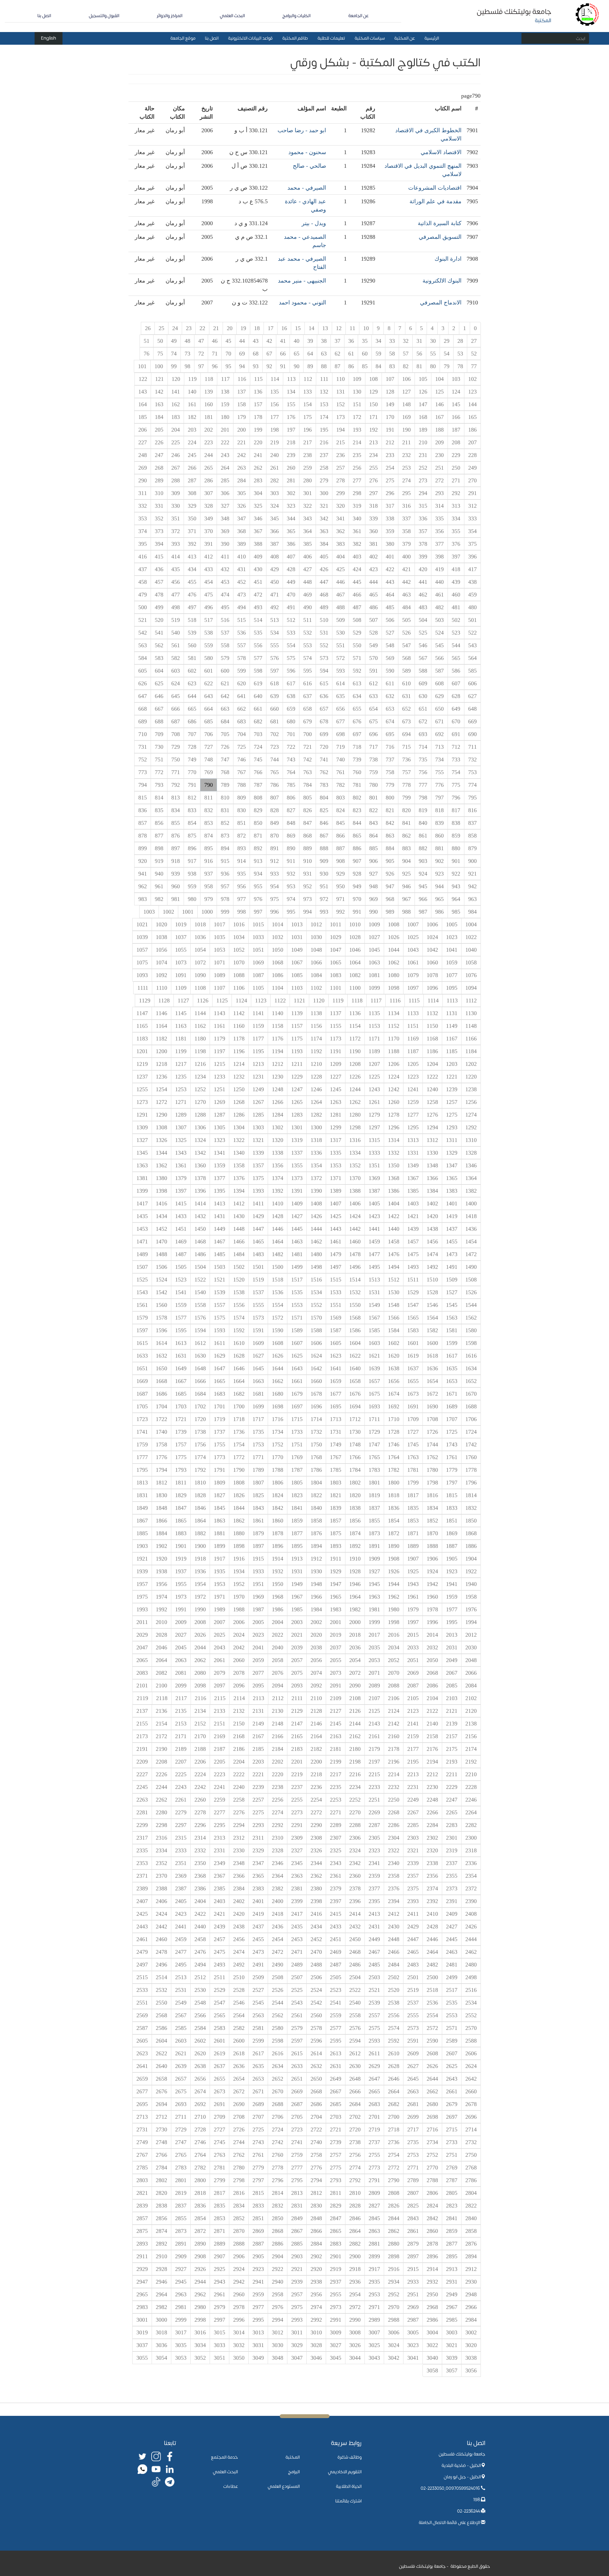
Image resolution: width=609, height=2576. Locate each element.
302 (291, 493)
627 (472, 696)
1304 (239, 1127)
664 (209, 709)
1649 (181, 1368)
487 (357, 607)
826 (308, 810)
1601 (413, 1343)
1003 (149, 912)
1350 (394, 1165)
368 (242, 531)
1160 (239, 1026)
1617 (452, 1356)
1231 (258, 1077)
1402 (432, 1203)
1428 (278, 1216)
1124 (241, 1001)
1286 (239, 1115)
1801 (374, 1483)
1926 (394, 1571)
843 (373, 823)
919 (159, 861)
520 (159, 620)
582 (176, 658)
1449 (219, 1229)
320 (341, 506)
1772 (239, 1457)
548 (390, 645)
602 (192, 671)
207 (472, 442)
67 (269, 354)
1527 (452, 1292)
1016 (239, 924)
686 (192, 721)
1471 (142, 1242)
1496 (355, 1267)
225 (176, 442)
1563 (452, 1318)
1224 (394, 1077)
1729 (374, 1432)
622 (209, 683)
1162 (200, 1026)
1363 (142, 1165)
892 (258, 848)
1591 (258, 1330)
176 (291, 417)
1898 (239, 1546)
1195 (258, 1051)
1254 (161, 1089)
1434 (161, 1216)
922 (456, 874)
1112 (471, 1001)
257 (341, 468)
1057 (142, 950)
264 (225, 468)
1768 (316, 1457)
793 (159, 785)
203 (192, 430)
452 (242, 582)
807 (275, 798)
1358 (239, 1165)
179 (242, 417)
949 (357, 886)
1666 (200, 1381)
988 (406, 912)
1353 (336, 1165)
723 (275, 747)
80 (433, 366)
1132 (432, 1013)
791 (192, 785)
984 (472, 912)
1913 (297, 1559)
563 (143, 645)
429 (275, 569)
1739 (181, 1432)
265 (209, 468)
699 (324, 734)
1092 (161, 975)
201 (225, 430)
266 (192, 468)
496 (209, 607)
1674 (394, 1394)
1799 (413, 1483)
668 (143, 709)
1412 (239, 1203)
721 (308, 747)
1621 (374, 1356)
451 (258, 582)
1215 (219, 1064)
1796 (471, 1483)
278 (341, 480)
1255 (142, 1089)
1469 (181, 1242)
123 (472, 392)
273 (423, 480)
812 (192, 798)
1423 (374, 1216)
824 (341, 810)
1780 (432, 1470)
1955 (181, 1584)
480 (472, 607)
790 (209, 785)
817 (456, 810)
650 (439, 709)
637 (308, 696)
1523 (181, 1280)
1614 (161, 1343)
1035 (219, 937)
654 (373, 709)
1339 (258, 1153)
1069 (258, 962)
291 (472, 493)
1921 (142, 1559)
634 (357, 696)
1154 (355, 1026)
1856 (355, 1521)
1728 (394, 1432)
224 (192, 442)
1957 (142, 1584)
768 (225, 772)
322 (308, 506)
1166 (471, 1039)
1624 (316, 1356)
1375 (258, 1178)
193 (357, 430)
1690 (432, 1406)
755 (439, 772)
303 (275, 493)
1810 (200, 1483)
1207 (374, 1064)
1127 (183, 1001)
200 (242, 430)
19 (243, 328)
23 (189, 328)
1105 (258, 988)
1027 (374, 937)
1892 (355, 1546)
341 (341, 518)
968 (390, 899)
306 (225, 493)
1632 (161, 1356)
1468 (200, 1242)
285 (225, 480)
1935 (219, 1571)
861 (423, 836)
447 (324, 582)
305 (242, 493)
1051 (258, 950)
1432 (200, 1216)
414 (176, 557)
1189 (374, 1051)
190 (406, 430)
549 (373, 645)
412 (209, 557)
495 (225, 607)
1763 (413, 1457)
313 (456, 506)
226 (159, 442)
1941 (452, 1584)
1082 (355, 975)
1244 (355, 1089)
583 (159, 658)
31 (419, 341)
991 (357, 912)
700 (308, 734)
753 (472, 772)
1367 (413, 1178)
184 (159, 417)
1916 (239, 1559)
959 (192, 886)
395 (143, 544)
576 (275, 658)
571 (357, 658)
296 (390, 493)
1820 (355, 1495)
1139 (297, 1013)
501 (472, 620)
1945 (374, 1584)
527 (390, 633)
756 (423, 772)
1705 (142, 1406)
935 (242, 874)
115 (258, 379)
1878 (278, 1533)
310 (159, 493)
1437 (452, 1229)
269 (143, 468)
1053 (219, 950)
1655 (413, 1381)
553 (308, 645)
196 (308, 430)
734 (439, 760)
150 (373, 404)
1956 (161, 1584)
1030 (316, 937)
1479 (336, 1254)
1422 (394, 1216)
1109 (181, 988)
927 (373, 874)
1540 (200, 1292)
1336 (316, 1153)
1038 (161, 937)
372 (176, 531)
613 (357, 683)
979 (209, 899)
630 (423, 696)
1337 (297, 1153)
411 (225, 557)
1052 (239, 950)
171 (373, 417)
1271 (181, 1102)
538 (209, 633)
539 (192, 633)
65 (297, 354)
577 (258, 658)
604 (159, 671)
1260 (394, 1102)
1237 (142, 1077)
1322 (239, 1140)
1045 (374, 950)
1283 (297, 1115)
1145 (181, 1013)
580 (209, 658)
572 (341, 658)
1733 (297, 1432)
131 (341, 392)
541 (159, 633)
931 (308, 874)
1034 (239, 937)
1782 (394, 1470)
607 (456, 683)
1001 (188, 912)
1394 (239, 1191)
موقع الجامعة (183, 38)
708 (176, 734)
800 (390, 798)
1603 (374, 1343)
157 (258, 404)
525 (423, 633)
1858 (316, 1521)
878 (143, 836)
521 (143, 620)
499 (159, 607)
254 (390, 468)
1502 (239, 1267)
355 (456, 531)
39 (310, 341)
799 (406, 798)
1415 (181, 1203)
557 (242, 645)
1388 (355, 1191)
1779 (452, 1470)
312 (472, 506)
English (49, 38)
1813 (142, 1483)
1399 (142, 1191)
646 (159, 696)
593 (341, 671)
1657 (374, 1381)
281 (291, 480)
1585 (374, 1330)
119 (192, 379)
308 (192, 493)
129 (373, 392)
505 (406, 620)
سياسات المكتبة (370, 38)
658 (308, 709)
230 (439, 455)
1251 (219, 1089)
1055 (181, 950)
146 (439, 404)
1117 (376, 1001)
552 (324, 645)
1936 (200, 1571)
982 (159, 899)
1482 (278, 1254)
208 (456, 442)
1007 (413, 924)
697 (357, 734)
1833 (452, 1508)
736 (406, 760)
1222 (432, 1077)
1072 (200, 962)
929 (341, 874)
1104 (278, 988)
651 (423, 709)
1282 (316, 1115)
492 (275, 607)
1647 (219, 1368)
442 (406, 582)
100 (159, 366)
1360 (200, 1165)
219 (275, 442)
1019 (181, 924)
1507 (142, 1267)
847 (308, 823)
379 (406, 544)
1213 (258, 1064)
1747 (374, 1445)
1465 (258, 1242)
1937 (181, 1571)
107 (390, 379)
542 (143, 633)
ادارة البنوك (448, 259)
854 (192, 823)
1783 (374, 1470)
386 (291, 544)
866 (341, 836)
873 (225, 836)
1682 (239, 1394)
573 (324, 658)
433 (209, 569)
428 (291, 569)
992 (341, 912)
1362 (161, 1165)
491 (291, 607)
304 (258, 493)
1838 (355, 1508)
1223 (413, 1077)
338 (390, 518)
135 (275, 392)
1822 (316, 1495)
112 (308, 379)
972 (324, 899)
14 (311, 328)
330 (176, 506)
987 (423, 912)
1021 (142, 924)
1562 (471, 1318)
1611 (219, 1343)
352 (159, 518)
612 (373, 683)
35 (365, 341)
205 (159, 430)
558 (225, 645)
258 (324, 468)
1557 (219, 1305)
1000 (207, 912)
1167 (452, 1039)
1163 (181, 1026)
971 (341, 899)
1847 (181, 1508)
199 (258, 430)
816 (472, 810)
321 (324, 506)
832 (209, 810)
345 (275, 518)
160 (209, 404)
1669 (142, 1381)
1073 (181, 962)
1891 (374, 1546)
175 (308, 417)
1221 (452, 1077)
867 (324, 836)
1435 (142, 1216)
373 (159, 531)
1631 (181, 1356)
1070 (239, 962)
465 (373, 595)
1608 (278, 1343)
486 (373, 607)
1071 (219, 962)
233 (390, 455)
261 (275, 468)
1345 (142, 1153)
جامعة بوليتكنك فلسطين (514, 12)
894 (225, 848)
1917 (219, 1559)
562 (159, 645)
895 (209, 848)
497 (192, 607)
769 (209, 772)
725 (242, 747)
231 (423, 455)
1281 (336, 1115)
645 (176, 696)
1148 (471, 1026)
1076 (471, 975)
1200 (161, 1051)
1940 (471, 1584)
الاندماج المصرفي (441, 303)
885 (373, 848)
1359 (219, 1165)
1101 (336, 988)
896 (192, 848)
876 (176, 836)
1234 (200, 1077)
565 (456, 658)
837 (472, 823)
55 (433, 354)
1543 (142, 1292)
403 (357, 557)
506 (390, 620)
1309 (142, 1127)
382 (357, 544)
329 (192, 506)
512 (291, 620)
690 (472, 734)
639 (275, 696)
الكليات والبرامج (296, 16)
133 (308, 392)
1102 (316, 988)
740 (341, 760)
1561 (142, 1305)
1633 (142, 1356)
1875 (336, 1533)
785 (291, 785)
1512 (394, 1280)
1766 (355, 1457)
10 (366, 328)
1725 (452, 1432)
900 (472, 861)
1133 (413, 1013)
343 (308, 518)
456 (176, 582)
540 (176, 633)
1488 (161, 1254)
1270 (200, 1102)
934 (258, 874)
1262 (355, 1102)
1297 (374, 1127)
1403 (413, 1203)
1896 (278, 1546)
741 (324, 760)
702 (275, 734)
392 (192, 544)
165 (472, 417)
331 (159, 506)
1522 (200, 1280)
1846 (200, 1508)
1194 (278, 1051)
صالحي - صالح (309, 166)
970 (357, 899)
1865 (181, 1521)
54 (447, 354)
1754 (239, 1445)
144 (472, 404)
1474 (432, 1254)
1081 (374, 975)
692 (439, 734)
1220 (471, 1077)
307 (209, 493)
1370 (355, 1178)
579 (225, 658)
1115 (414, 1001)
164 (143, 404)
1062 (394, 962)
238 (308, 455)
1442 (355, 1229)
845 (341, 823)
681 (275, 721)
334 (456, 518)
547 (406, 645)
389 (242, 544)
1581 (452, 1330)
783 (324, 785)
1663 (258, 1381)
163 (159, 404)
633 (373, 696)
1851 (452, 1521)
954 (275, 886)
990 (373, 912)
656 (341, 709)
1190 (355, 1051)
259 (308, 468)
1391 (297, 1191)
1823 (297, 1495)
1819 (374, 1495)
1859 (297, 1521)
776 (439, 785)
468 (324, 595)
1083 (336, 975)
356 (439, 531)
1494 (394, 1267)
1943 (413, 1584)
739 (357, 760)
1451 (181, 1229)
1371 (336, 1178)
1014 (278, 924)
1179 (219, 1039)
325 (258, 506)
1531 (374, 1292)
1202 (471, 1064)
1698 (278, 1406)
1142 (239, 1013)
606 (472, 683)
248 (143, 455)
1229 (297, 1077)
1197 (219, 1051)
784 (308, 785)
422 (390, 569)
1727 (413, 1432)
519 (176, 620)
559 (209, 645)
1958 (471, 1597)
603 (176, 671)
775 (456, 785)
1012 (316, 924)
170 (390, 417)
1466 (239, 1242)
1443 (336, 1229)
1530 (394, 1292)
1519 (258, 1280)
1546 (432, 1305)
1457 (413, 1242)
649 (456, 709)
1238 (471, 1089)
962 (143, 886)
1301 (297, 1127)
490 (308, 607)
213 (373, 442)
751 (159, 760)
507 (373, 620)
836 (143, 810)
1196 (239, 1051)
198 (275, 430)
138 (225, 392)
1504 (200, 1267)
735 (423, 760)
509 (341, 620)
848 (291, 823)
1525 (142, 1280)
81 (419, 366)
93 (256, 366)
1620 (394, 1356)
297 (373, 493)
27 (474, 341)
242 (242, 455)
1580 (471, 1330)
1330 (432, 1153)
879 (472, 848)
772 (159, 772)
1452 (161, 1229)
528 (373, 633)
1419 (452, 1216)
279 (324, 480)
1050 (278, 950)
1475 (413, 1254)
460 (456, 595)
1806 (278, 1483)
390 (225, 544)
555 (275, 645)
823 (357, 810)
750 (176, 760)
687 (176, 721)
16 (284, 328)
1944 (394, 1584)
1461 (336, 1242)
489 (324, 607)
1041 (452, 950)
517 (209, 620)
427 (308, 569)
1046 (355, 950)
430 (258, 569)
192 (373, 430)
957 (225, 886)
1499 (297, 1267)
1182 (161, 1039)
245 (192, 455)
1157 (297, 1026)
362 (341, 531)
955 (258, 886)
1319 (297, 1140)
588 (423, 671)
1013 (297, 924)
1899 (219, 1546)
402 (373, 557)
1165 (142, 1026)
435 (176, 569)
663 (225, 709)
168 (423, 417)
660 (275, 709)
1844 (239, 1508)
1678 (316, 1394)
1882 (200, 1533)
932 (291, 874)
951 (324, 886)
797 (439, 798)
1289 (181, 1115)
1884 (161, 1533)
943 (456, 886)
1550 (355, 1305)
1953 (219, 1584)
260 (291, 468)
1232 (239, 1077)
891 (275, 848)
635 (341, 696)
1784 (355, 1470)
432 (225, 569)
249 (472, 468)
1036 (200, 937)
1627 (258, 1356)
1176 (278, 1039)
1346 (471, 1165)
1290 (161, 1115)
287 (192, 480)
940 (159, 874)
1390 (316, 1191)
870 (275, 836)
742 (308, 760)
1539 (219, 1292)
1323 (219, 1140)
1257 (452, 1102)
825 (324, 810)
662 (242, 709)
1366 (432, 1178)
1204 (432, 1064)
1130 (471, 1013)
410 (242, 557)
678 (324, 721)
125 (439, 392)
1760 (471, 1457)
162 (176, 404)
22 (202, 328)
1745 (413, 1445)
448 (308, 582)
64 (310, 354)
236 (341, 455)
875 (192, 836)
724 (258, 747)
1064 (355, 962)
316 (406, 506)
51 (147, 341)
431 (242, 569)
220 (258, 442)
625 (159, 683)
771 (176, 772)
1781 (413, 1470)
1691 (413, 1406)
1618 (432, 1356)
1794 (161, 1470)
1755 (219, 1445)
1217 (181, 1064)
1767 (336, 1457)
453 (225, 582)
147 (423, 404)
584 (143, 658)
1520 (239, 1280)
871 (258, 836)
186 (472, 430)
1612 (200, 1343)
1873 (374, 1533)
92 (269, 366)
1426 (316, 1216)
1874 (355, 1533)
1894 (316, 1546)
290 (143, 480)
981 (176, 899)
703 (258, 734)
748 (209, 760)
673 (406, 721)
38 (324, 341)
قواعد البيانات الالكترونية (250, 38)
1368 (394, 1178)
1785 (336, 1470)
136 (258, 392)
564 (472, 658)
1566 (394, 1318)
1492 (432, 1267)
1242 (394, 1089)
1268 (239, 1102)
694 (406, 734)
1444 (316, 1229)
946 (406, 886)
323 (291, 506)
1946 (355, 1584)
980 (192, 899)
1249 (258, 1089)
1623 (336, 1356)
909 (324, 861)
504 (423, 620)
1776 (161, 1457)
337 (406, 518)
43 (256, 341)
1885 (142, 1533)
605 (143, 671)
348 (225, 518)
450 (275, 582)
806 (291, 798)
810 (225, 798)
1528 (432, 1292)
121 (159, 379)
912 (275, 861)
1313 (413, 1140)
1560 (161, 1305)
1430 (239, 1216)
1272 (161, 1102)
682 (258, 721)
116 (242, 379)
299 (341, 493)
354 (472, 531)
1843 (258, 1508)
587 (439, 671)
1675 (374, 1394)
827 (291, 810)
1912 (316, 1559)
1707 (452, 1419)
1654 (432, 1381)
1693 (374, 1406)
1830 (161, 1495)
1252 (200, 1089)
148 (406, 404)
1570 (316, 1318)
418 (456, 569)
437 (143, 569)
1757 (181, 1445)
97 (201, 366)
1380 (161, 1178)
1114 (433, 1001)
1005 (452, 924)
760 (357, 772)
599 (242, 671)
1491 (452, 1267)
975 (275, 899)
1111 (143, 988)
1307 (181, 1127)
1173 (336, 1039)
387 (275, 544)
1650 (161, 1368)
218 (291, 442)
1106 (239, 988)
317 (390, 506)
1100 (355, 988)
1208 (355, 1064)
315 (423, 506)
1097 (413, 988)
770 (192, 772)
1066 (316, 962)
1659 (336, 1381)
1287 (219, 1115)
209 (439, 442)
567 (423, 658)
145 (456, 404)
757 (406, 772)
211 (406, 442)
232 (406, 455)
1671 (452, 1394)
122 (143, 379)
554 (291, 645)
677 (341, 721)
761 (341, 772)
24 (175, 328)
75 (160, 354)
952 (308, 886)
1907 (413, 1559)
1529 (413, 1292)
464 (390, 595)
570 (373, 658)
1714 (316, 1419)
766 (258, 772)
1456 (432, 1242)
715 (406, 747)
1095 (452, 988)
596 (291, 671)
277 (357, 480)
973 (308, 899)
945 (423, 886)
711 (472, 747)
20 (230, 328)
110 (341, 379)
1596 (161, 1330)
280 (308, 480)
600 (225, 671)
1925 (413, 1571)
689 (143, 721)
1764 (394, 1457)
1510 (432, 1280)
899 (143, 848)
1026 (394, 937)
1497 (336, 1267)
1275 (452, 1115)
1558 (200, 1305)
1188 (394, 1051)
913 (258, 861)
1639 (374, 1368)
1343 (181, 1153)
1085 (297, 975)
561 (176, 645)
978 (225, 899)
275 (390, 480)
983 (143, 899)
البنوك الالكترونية (442, 281)
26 (148, 328)
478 (159, 595)
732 (472, 760)
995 (291, 912)
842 (390, 823)
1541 (181, 1292)
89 (310, 366)
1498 (316, 1267)
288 (176, 480)
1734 (278, 1432)
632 (390, 696)
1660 (316, 1381)
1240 (432, 1089)
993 (324, 912)
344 (291, 518)
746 (242, 760)
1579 (142, 1318)
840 (423, 823)
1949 (297, 1584)
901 (456, 861)
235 (357, 455)
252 (423, 468)
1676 (355, 1394)
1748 (355, 1445)
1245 (336, 1089)
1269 (219, 1102)
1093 (142, 975)
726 (225, 747)
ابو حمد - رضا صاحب (302, 130)
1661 (297, 1381)
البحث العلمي (232, 16)
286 (209, 480)
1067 (297, 962)
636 (324, 696)
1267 (258, 1102)
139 (209, 392)
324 (275, 506)
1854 (394, 1521)
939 (176, 874)
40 (297, 341)
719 (341, 747)
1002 (168, 912)
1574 (239, 1318)
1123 (261, 1001)
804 (324, 798)
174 (324, 417)
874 (209, 836)
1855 (374, 1521)
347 (242, 518)
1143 (219, 1013)
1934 (239, 1571)
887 (341, 848)
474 (225, 595)
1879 (258, 1533)
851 (242, 823)
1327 (142, 1140)
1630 (200, 1356)
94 (242, 366)
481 (456, 607)
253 (406, 468)
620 (242, 683)
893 (242, 848)
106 (406, 379)
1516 (316, 1280)
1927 (374, 1571)
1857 (336, 1521)
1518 (278, 1280)
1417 (142, 1203)
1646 (239, 1368)
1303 (258, 1127)
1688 (471, 1406)
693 (423, 734)
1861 (258, 1521)
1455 (452, 1242)
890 (291, 848)
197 (291, 430)
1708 (432, 1419)
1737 (219, 1432)
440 (439, 582)
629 (439, 696)
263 (242, 468)
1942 (432, 1584)
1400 (471, 1203)
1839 (336, 1508)
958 (209, 886)
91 (283, 366)
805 (308, 798)
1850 (471, 1521)
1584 (394, 1330)
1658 (355, 1381)
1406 (355, 1203)
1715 (297, 1419)
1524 (161, 1280)
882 (423, 848)
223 (209, 442)
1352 (355, 1165)
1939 (142, 1571)
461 (439, 595)
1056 (161, 950)
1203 (452, 1064)
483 (423, 607)
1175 (297, 1039)
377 (439, 544)
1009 (374, 924)
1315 (374, 1140)
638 (291, 696)
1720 (200, 1419)
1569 (336, 1318)
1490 (471, 1267)
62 (337, 354)
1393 (258, 1191)
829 (258, 810)
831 (225, 810)
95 (228, 366)
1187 (413, 1051)
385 (308, 544)
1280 (355, 1115)
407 (291, 557)
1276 (432, 1115)
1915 (258, 1559)
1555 (258, 1305)
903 (423, 861)
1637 (413, 1368)
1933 (258, 1571)
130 (357, 392)
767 (242, 772)
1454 (471, 1242)
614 (341, 683)
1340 (239, 1153)
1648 (200, 1368)
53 (460, 354)
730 (159, 747)
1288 (200, 1115)
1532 (355, 1292)
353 (143, 518)
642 (225, 696)
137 (242, 392)
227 (143, 442)
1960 (432, 1597)
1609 (258, 1343)
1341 (219, 1153)
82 (406, 366)
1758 (161, 1445)
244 (209, 455)
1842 (278, 1508)
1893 (336, 1546)
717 (373, 747)
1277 (413, 1115)
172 (357, 417)
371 (192, 531)
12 (339, 328)
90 (297, 366)
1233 (219, 1077)
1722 (161, 1419)
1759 (142, 1445)
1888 (432, 1546)
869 (291, 836)
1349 (413, 1165)
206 (143, 430)
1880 (239, 1533)
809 (242, 798)
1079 (413, 975)
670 (456, 721)
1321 (258, 1140)
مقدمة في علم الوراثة (435, 201)
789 (225, 785)
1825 (258, 1495)
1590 (278, 1330)
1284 (278, 1115)
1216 (200, 1064)
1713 (336, 1419)
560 (192, 645)
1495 (374, 1267)
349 (209, 518)
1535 (297, 1292)
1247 (297, 1089)
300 (324, 493)
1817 (413, 1495)
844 (357, 823)
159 (225, 404)
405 (324, 557)
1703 (181, 1406)
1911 (336, 1559)
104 (439, 379)
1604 (355, 1343)
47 (201, 341)
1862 (239, 1521)
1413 (219, 1203)
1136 (355, 1013)
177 (275, 417)
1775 (181, 1457)
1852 (432, 1521)
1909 (374, 1559)
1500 (278, 1267)
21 (216, 328)
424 (357, 569)
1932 (278, 1571)
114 (275, 379)
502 (456, 620)
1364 (471, 1178)
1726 (432, 1432)
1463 (297, 1242)
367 (258, 531)
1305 (219, 1127)
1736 (239, 1432)
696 (373, 734)
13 (325, 328)
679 (308, 721)
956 (242, 886)
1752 (278, 1445)
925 (406, 874)
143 (143, 392)
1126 (203, 1001)
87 (337, 366)
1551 (336, 1305)
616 (308, 683)
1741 (142, 1432)
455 (192, 582)
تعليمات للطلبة (331, 38)
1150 (432, 1026)
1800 (394, 1483)
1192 (316, 1051)
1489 (142, 1254)
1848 (161, 1508)
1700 (239, 1406)
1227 (336, 1077)
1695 (336, 1406)
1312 (432, 1140)
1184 (471, 1051)
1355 (297, 1165)
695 (390, 734)
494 (242, 607)
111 (324, 379)
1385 (413, 1191)
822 (373, 810)
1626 (278, 1356)
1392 (278, 1191)
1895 (297, 1546)
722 (291, 747)
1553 (297, 1305)
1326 (161, 1140)
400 (406, 557)
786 (275, 785)
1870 (432, 1533)
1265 (297, 1102)
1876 (316, 1533)
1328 (471, 1153)
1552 (316, 1305)
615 (324, 683)
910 (308, 861)
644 (192, 696)
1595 (181, 1330)
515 (242, 620)
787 (258, 785)
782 (341, 785)
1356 (278, 1165)
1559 (181, 1305)
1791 (219, 1470)
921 (472, 874)
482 (439, 607)
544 (456, 645)
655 (357, 709)
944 (439, 886)
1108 (200, 988)
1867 (142, 1521)
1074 (161, 962)
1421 (413, 1216)
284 (242, 480)
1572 (278, 1318)
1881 (219, 1533)
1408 (316, 1203)
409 (258, 557)
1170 (394, 1039)
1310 (471, 1140)
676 (357, 721)
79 (447, 366)
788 (242, 785)
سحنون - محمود (307, 152)
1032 (278, 937)
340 (357, 518)
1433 (181, 1216)
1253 (181, 1089)
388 (258, 544)
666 (176, 709)
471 (275, 595)
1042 (432, 950)
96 (215, 366)
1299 (336, 1127)
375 (472, 544)
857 (143, 823)
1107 (219, 988)
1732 (316, 1432)
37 (337, 341)
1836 (394, 1508)
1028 (355, 937)
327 (225, 506)
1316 (355, 1140)
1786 (316, 1470)
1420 (432, 1216)
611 (390, 683)
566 (439, 658)
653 (390, 709)
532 (308, 633)
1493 (413, 1267)
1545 (452, 1305)
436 (159, 569)
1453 (142, 1229)
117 (225, 379)
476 (192, 595)
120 (176, 379)
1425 (336, 1216)
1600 (432, 1343)
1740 (161, 1432)
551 (341, 645)
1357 (258, 1165)
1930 (316, 1571)
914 (242, 861)
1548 (394, 1305)
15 (298, 328)
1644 (278, 1368)
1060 (432, 962)
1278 (394, 1115)
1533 (336, 1292)
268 (159, 468)
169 (406, 417)
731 (143, 747)
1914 (278, 1559)
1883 (181, 1533)
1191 (336, 1051)
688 (159, 721)
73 (187, 354)
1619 (413, 1356)
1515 (336, 1280)
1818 (394, 1495)
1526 (471, 1292)
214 (357, 442)
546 (423, 645)
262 (258, 468)
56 (419, 354)
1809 (219, 1483)
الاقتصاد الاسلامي (441, 152)
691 (456, 734)
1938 (161, 1571)
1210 (316, 1064)
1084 (316, 975)
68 (256, 354)
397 (456, 557)
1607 (297, 1343)
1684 (200, 1394)
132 (324, 392)
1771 (258, 1457)
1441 (374, 1229)
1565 (413, 1318)
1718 (239, 1419)
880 (456, 848)
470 (291, 595)
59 (378, 354)
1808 (239, 1483)
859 (456, 836)
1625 (297, 1356)
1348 (432, 1165)
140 (192, 392)
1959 (452, 1597)
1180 (200, 1039)
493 (258, 607)
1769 (297, 1457)
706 (209, 734)
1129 (145, 1001)
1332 (394, 1153)
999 (225, 912)
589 (406, 671)
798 (423, 798)
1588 (316, 1330)
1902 (161, 1546)
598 (258, 671)
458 (143, 582)
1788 (278, 1470)
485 (390, 607)
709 (159, 734)
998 (242, 912)
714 (423, 747)
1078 (432, 975)
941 (143, 874)
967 (406, 899)
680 (291, 721)
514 (258, 620)
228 (472, 455)
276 (373, 480)
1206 (394, 1064)
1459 (374, 1242)
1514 (355, 1280)
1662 (278, 1381)
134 (291, 392)
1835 (413, 1508)
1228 (316, 1077)
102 (472, 379)
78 (460, 366)
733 (456, 760)
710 (143, 734)
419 (439, 569)
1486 (200, 1254)
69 (242, 354)
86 (351, 366)
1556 (239, 1305)
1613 (181, 1343)
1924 (432, 1571)
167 (439, 417)
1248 (278, 1089)
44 (242, 341)
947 (390, 886)
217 (308, 442)
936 (225, 874)
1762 (432, 1457)
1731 (336, 1432)
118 (209, 379)
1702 (200, 1406)
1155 (336, 1026)
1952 (239, 1584)
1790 (239, 1470)
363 (324, 531)
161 (192, 404)
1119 (338, 1001)
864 (373, 836)
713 (439, 747)
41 (283, 341)
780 (373, 785)
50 (160, 341)
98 (187, 366)
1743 (452, 1445)
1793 (181, 1470)
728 (192, 747)
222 (225, 442)
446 (341, 582)
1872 (394, 1533)
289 (159, 480)
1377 (219, 1178)
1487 (181, 1254)
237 (324, 455)
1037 (181, 937)
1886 (471, 1546)
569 (390, 658)
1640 (355, 1368)
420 (423, 569)
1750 (316, 1445)
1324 (200, 1140)
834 (176, 810)
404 (341, 557)
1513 (374, 1280)
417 (472, 569)
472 (258, 595)
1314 (394, 1140)
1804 (316, 1483)
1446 (278, 1229)
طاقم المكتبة (295, 38)
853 (209, 823)
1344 (161, 1153)
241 (258, 455)
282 (275, 480)
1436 (471, 1229)
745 (258, 760)
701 (291, 734)
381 (373, 544)
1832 (471, 1508)
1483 (258, 1254)
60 (365, 354)
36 (351, 341)
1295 (413, 1127)
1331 (413, 1153)
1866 (161, 1521)
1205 (413, 1064)
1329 (452, 1153)
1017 (219, 924)
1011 (336, 924)
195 (324, 430)
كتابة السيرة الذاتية (440, 223)
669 (472, 721)
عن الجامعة (358, 16)
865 (357, 836)
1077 (452, 975)
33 (392, 341)
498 (176, 607)
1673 (413, 1394)
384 (324, 544)
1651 (142, 1368)
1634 (471, 1368)
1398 (161, 1191)
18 (257, 328)
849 (275, 823)
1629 (219, 1356)
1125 (222, 1001)
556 (258, 645)
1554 (278, 1305)
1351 (374, 1165)
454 (209, 582)
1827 (219, 1495)
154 (308, 404)
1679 (297, 1394)
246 (176, 455)
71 (215, 354)
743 (291, 760)
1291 (142, 1115)
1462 (316, 1242)
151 (357, 404)
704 (242, 734)
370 (209, 531)
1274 (471, 1115)
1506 (161, 1267)
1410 (278, 1203)
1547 (413, 1305)
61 (351, 354)
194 (341, 430)
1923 (452, 1571)
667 (159, 709)
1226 (355, 1077)
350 (192, 518)
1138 (316, 1013)
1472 (471, 1254)
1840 (316, 1508)
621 (225, 683)
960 (176, 886)
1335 (336, 1153)
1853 (413, 1521)
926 (390, 874)
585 (472, 671)
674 (390, 721)
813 (176, 798)
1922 (471, 1571)
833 (192, 810)
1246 (316, 1089)
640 (258, 696)
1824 (278, 1495)
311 (143, 493)
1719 (219, 1419)
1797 (452, 1483)
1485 (219, 1254)
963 (472, 899)
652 (406, 709)
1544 (471, 1305)
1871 (413, 1533)
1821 (336, 1495)
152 (341, 404)
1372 (316, 1178)
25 (161, 328)
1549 (374, 1305)
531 (324, 633)
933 (275, 874)
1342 (200, 1153)
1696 (316, 1406)
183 (176, 417)
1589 (297, 1330)
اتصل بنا (44, 16)
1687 (142, 1394)
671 (439, 721)
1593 (219, 1330)
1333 (374, 1153)
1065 (336, 962)
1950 (278, 1584)
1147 (142, 1013)
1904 (471, 1559)
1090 (200, 975)
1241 (413, 1089)
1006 (432, 924)
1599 (452, 1343)
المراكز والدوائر (170, 16)
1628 (239, 1356)
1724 (471, 1432)
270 (472, 480)
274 (406, 480)
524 (439, 633)
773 (143, 772)
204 (176, 430)
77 (474, 366)
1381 (142, 1178)
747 (225, 760)
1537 (258, 1292)
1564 (432, 1318)
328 (209, 506)
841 (406, 823)
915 (225, 861)
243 (225, 455)
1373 (297, 1178)
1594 (200, 1330)
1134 (394, 1013)
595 (308, 671)
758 (390, 772)
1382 (471, 1191)
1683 (219, 1394)
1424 (355, 1216)
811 (209, 798)
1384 (432, 1191)
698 (341, 734)
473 (242, 595)
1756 (200, 1445)
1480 (316, 1254)
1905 (452, 1559)
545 (439, 645)
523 (456, 633)
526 (406, 633)
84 (378, 366)
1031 (297, 937)
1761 (452, 1457)
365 (291, 531)
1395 (219, 1191)
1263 (336, 1102)
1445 (297, 1229)
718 (357, 747)
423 (373, 569)
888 (324, 848)
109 (357, 379)
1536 (278, 1292)
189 (423, 430)
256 (357, 468)
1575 (219, 1318)
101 (142, 366)
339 (373, 518)
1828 (200, 1495)
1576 (200, 1318)
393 (176, 544)
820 (406, 810)
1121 (299, 1001)
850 (258, 823)
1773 (219, 1457)
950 (341, 886)
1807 (258, 1483)
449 (291, 582)
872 (242, 836)
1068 (278, 962)
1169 (413, 1039)
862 (406, 836)
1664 (239, 1381)
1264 (316, 1102)
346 (258, 518)
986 (439, 912)
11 (352, 328)
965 (439, 899)
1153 (374, 1026)
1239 (452, 1089)
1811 (181, 1483)
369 (225, 531)
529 (357, 633)
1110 (162, 988)
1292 (471, 1127)
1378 (200, 1178)
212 (390, 442)
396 (472, 557)
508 (357, 620)
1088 (239, 975)
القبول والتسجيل (104, 16)
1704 (161, 1406)
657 (324, 709)
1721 (181, 1419)
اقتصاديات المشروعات (435, 188)
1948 (316, 1584)
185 (143, 417)
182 (192, 417)
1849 (142, 1508)
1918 (200, 1559)
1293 (452, 1127)
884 (390, 848)
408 (275, 557)
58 (392, 354)
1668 (161, 1381)
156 (275, 404)
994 (308, 912)
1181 (181, 1039)
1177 (258, 1039)
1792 (200, 1470)
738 (373, 760)
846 (324, 823)
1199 (181, 1051)
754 (456, 772)
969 (373, 899)
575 (291, 658)
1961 (413, 1597)
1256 (471, 1102)
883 (406, 848)
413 (192, 557)
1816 (432, 1495)
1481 (297, 1254)
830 (242, 810)
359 (390, 531)
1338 (278, 1153)
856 (159, 823)
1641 (336, 1368)
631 (406, 696)
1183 (142, 1039)
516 (225, 620)
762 (324, 772)
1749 (336, 1445)
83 (392, 366)
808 (258, 798)
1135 (374, 1013)
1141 (258, 1013)
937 (209, 874)
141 (176, 392)
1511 (413, 1280)
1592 (239, 1330)
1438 (432, 1229)
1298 (355, 1127)
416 (143, 557)
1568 (355, 1318)
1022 (471, 937)
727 (209, 747)
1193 (297, 1051)
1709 (413, 1419)
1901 (181, 1546)
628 (456, 696)
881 (439, 848)
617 (291, 683)
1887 (452, 1546)
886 (357, 848)
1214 (239, 1064)
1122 (280, 1001)
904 (406, 861)
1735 (258, 1432)
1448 (239, 1229)
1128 (164, 1001)
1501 (258, 1267)
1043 (413, 950)
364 (308, 531)
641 (242, 696)
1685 (181, 1394)
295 (406, 493)
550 (357, 645)
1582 (432, 1330)
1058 (471, 962)
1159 (258, 1026)
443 (390, 582)
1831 (142, 1495)
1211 (297, 1064)
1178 (239, 1039)
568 (406, 658)
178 (258, 417)
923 (439, 874)
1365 (452, 1178)
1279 (374, 1115)
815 (143, 798)
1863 (219, 1521)
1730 (355, 1432)
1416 (161, 1203)
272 (439, 480)
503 (439, 620)
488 (341, 607)
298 (357, 493)
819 (423, 810)
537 (225, 633)
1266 (278, 1102)
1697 (297, 1406)
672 (423, 721)
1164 (161, 1026)
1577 (181, 1318)
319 (357, 506)
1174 (316, 1039)
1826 (239, 1495)
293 (439, 493)
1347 (452, 1165)
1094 (471, 988)
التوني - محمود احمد (302, 303)
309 (176, 493)
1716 (278, 1419)
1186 (432, 1051)
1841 (297, 1508)
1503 (219, 1267)
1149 (452, 1026)
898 (159, 848)
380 (390, 544)
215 (341, 442)
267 (176, 468)
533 (291, 633)
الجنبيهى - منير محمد (302, 281)
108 (373, 379)
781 (357, 785)
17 (271, 328)
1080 (394, 975)
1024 (432, 937)
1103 (297, 988)
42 (269, 341)
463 (406, 595)
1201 (142, 1051)
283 (258, 480)
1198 (200, 1051)
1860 (278, 1521)
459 (472, 595)
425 (341, 569)
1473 (452, 1254)
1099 (374, 988)
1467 (219, 1242)
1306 (200, 1127)
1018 (200, 924)
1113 (452, 1001)
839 (439, 823)
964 (456, 899)
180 (225, 417)
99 (174, 366)
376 (456, 544)
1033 (258, 937)
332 (143, 506)
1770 (278, 1457)
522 (472, 633)
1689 (452, 1406)
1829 (181, 1495)
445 (357, 582)
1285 (258, 1115)
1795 (142, 1470)
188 (439, 430)
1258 (432, 1102)
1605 (336, 1343)
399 (423, 557)
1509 (452, 1280)
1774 (200, 1457)
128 (390, 392)
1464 (278, 1242)
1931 (297, 1571)
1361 (181, 1165)
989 (390, 912)
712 (456, 747)
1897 (258, 1546)
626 (143, 683)
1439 (413, 1229)
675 (373, 721)
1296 (394, 1127)
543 (472, 645)
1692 (394, 1406)
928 (357, 874)
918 (176, 861)
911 (291, 861)
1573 (258, 1318)
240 (275, 455)
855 (176, 823)
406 (308, 557)
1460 (355, 1242)
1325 (181, 1140)
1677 (336, 1394)
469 (308, 595)
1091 (181, 975)
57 (406, 354)
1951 (258, 1584)
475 (209, 595)
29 (447, 341)
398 (439, 557)
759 (373, 772)
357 (423, 531)
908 (341, 861)
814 (159, 798)
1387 (374, 1191)
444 (373, 582)
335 (439, 518)
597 (275, 671)
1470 (161, 1242)
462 (423, 595)
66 (283, 354)
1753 (258, 1445)
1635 (452, 1368)
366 (275, 531)
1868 (471, 1533)
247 (159, 455)
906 (373, 861)
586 (456, 671)
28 (460, 341)
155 (291, 404)
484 (406, 607)
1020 (161, 924)
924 (423, 874)
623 (192, 683)
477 (176, 595)
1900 (200, 1546)
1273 (142, 1102)
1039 (142, 937)
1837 (374, 1508)
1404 (394, 1203)
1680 (278, 1394)
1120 (319, 1001)
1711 (374, 1419)
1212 (278, 1064)
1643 (297, 1368)
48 (187, 341)
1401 (452, 1203)
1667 (181, 1381)
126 (423, 392)
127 (406, 392)
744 (275, 760)
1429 (258, 1216)
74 (174, 354)
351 (176, 518)
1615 (142, 1343)
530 (341, 633)
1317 (336, 1140)
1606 (316, 1343)
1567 (374, 1318)
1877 (297, 1533)
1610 (239, 1343)
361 (357, 531)
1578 (161, 1318)
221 (242, 442)
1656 (394, 1381)
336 (423, 518)
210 (423, 442)
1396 (200, 1191)
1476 (394, 1254)
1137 (336, 1013)
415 (159, 557)
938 (192, 874)
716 (390, 747)
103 (456, 379)
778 (406, 785)
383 (341, 544)
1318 (316, 1140)
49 (174, 341)
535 (258, 633)
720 (324, 747)
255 (373, 468)
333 (472, 518)
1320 (278, 1140)
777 (423, 785)
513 (275, 620)
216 (324, 442)
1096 (432, 988)
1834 (432, 1508)
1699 (258, 1406)
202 (209, 430)
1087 (258, 975)
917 (192, 861)
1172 (355, 1039)
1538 (239, 1292)
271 (456, 480)
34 (378, 341)
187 (456, 430)
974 (291, 899)
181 (209, 417)
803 (341, 798)
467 (341, 595)
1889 (413, 1546)
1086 (278, 975)
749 (192, 760)
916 (209, 861)
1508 (471, 1280)
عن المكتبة (405, 38)
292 (456, 493)
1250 (239, 1089)
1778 (471, 1470)
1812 (161, 1483)
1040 (471, 950)
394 (159, 544)
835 (159, 810)
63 (324, 354)
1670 (471, 1394)
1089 (219, 975)
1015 (258, 924)
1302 (278, 1127)
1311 (452, 1140)
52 (474, 354)
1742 (471, 1445)
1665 (219, 1381)
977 (242, 899)
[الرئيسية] (588, 14)
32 (406, 341)
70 (228, 354)
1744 (432, 1445)
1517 (297, 1280)
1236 (161, 1077)
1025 (413, 937)
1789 (258, 1470)
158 (242, 404)
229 (456, 455)
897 (176, 848)
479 (143, 595)
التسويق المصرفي (440, 237)
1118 (357, 1001)
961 (159, 886)
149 (390, 404)
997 (258, 912)
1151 (413, 1026)
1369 (374, 1178)
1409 (297, 1203)
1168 (432, 1039)
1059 (452, 962)
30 (433, 341)
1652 (471, 1381)
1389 (336, 1191)
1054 (200, 950)
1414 (200, 1203)
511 (308, 620)
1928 (355, 1571)
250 (456, 468)
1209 (336, 1064)
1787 (297, 1470)
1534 (316, 1292)
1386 (394, 1191)
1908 (394, 1559)
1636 (432, 1368)
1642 (316, 1368)
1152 (394, 1026)
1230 (278, 1077)
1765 (374, 1457)
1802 (355, 1483)
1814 (471, 1495)
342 (324, 518)
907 (357, 861)
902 (439, 861)
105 (423, 379)
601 (209, 671)
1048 (316, 950)
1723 (142, 1419)
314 (439, 506)
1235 (181, 1077)
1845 (219, 1508)
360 (373, 531)
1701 (219, 1406)
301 (308, 493)
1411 (258, 1203)
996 (275, 912)
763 (308, 772)
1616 (471, 1356)
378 (423, 544)
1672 (432, 1394)
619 (258, 683)
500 (143, 607)
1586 (355, 1330)
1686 (161, 1394)
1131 (452, 1013)
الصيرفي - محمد (307, 188)
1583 (413, 1330)
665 (192, 709)
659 (291, 709)
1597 (142, 1330)
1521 (219, 1280)
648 (472, 709)
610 (406, 683)
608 (439, 683)
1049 (297, 950)
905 (390, 861)
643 (209, 696)
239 (291, 455)
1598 (471, 1343)
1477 (374, 1254)
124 (456, 392)
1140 (278, 1013)
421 (406, 569)
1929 (336, 1571)
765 (275, 772)
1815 (452, 1495)
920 (143, 861)
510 (324, 620)
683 (242, 721)
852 (225, 823)
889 (308, 848)
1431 (219, 1216)
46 (215, 341)
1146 (161, 1013)
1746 (394, 1445)
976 (258, 899)
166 (456, 417)
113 (291, 379)
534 (275, 633)
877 (159, 836)
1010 (355, 924)
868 (308, 836)
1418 (471, 1216)
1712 (355, 1419)
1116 (395, 1001)
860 (439, 836)
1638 (394, 1368)
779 (390, 785)
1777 (142, 1457)
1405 (374, 1203)
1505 (181, 1267)
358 (406, 531)
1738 (200, 1432)
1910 (355, 1559)
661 (258, 709)
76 (147, 354)
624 (176, 683)
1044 (394, 950)
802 (357, 798)
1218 (161, 1064)
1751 (297, 1445)
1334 (355, 1153)
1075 (142, 962)
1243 (374, 1089)
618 (275, 683)
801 (373, 798)
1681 (258, 1394)
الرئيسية (432, 38)
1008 (394, 924)
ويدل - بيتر (314, 223)
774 (472, 785)
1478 (355, 1254)
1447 (258, 1229)
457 (159, 582)
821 (390, 810)
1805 (297, 1483)
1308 (161, 1127)
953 (291, 886)
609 (423, 683)
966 (423, 899)
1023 (452, 937)
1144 (200, 1013)
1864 (200, 1521)
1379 (181, 1178)
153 (324, 404)
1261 (374, 1102)
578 (242, 658)
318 (373, 506)
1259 (413, 1102)
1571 (297, 1318)
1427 (297, 1216)
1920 (161, 1559)
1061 (413, 962)
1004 (471, 924)
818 (439, 810)
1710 (394, 1419)
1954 (200, 1584)
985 (456, 912)
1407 (336, 1203)
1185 (452, 1051)
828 (275, 810)
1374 (278, 1178)
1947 (336, 1584)
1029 (336, 937)
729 (176, 747)
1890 (394, 1546)
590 (390, 671)
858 (472, 836)
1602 (394, 1343)
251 (439, 468)
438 (472, 582)
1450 (200, 1229)
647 (143, 696)
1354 (316, 1165)
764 (291, 772)
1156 (316, 1026)
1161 (219, 1026)
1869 (452, 1533)
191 (390, 430)
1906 (432, 1559)
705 (225, 734)
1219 (142, 1064)
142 (159, 392)
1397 (181, 1191)
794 (143, 785)
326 (242, 506)
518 (192, 620)
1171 (374, 1039)
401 (390, 557)
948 (373, 886)
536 (242, 633)
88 (324, 366)
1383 (452, 1191)
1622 (355, 1356)
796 (456, 798)
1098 (394, 988)
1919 (181, 1559)
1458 (394, 1242)
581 (192, 658)
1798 (432, 1483)
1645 (258, 1368)
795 (472, 798)
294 (423, 493)
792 (176, 785)
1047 (336, 950)
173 (341, 417)
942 (472, 886)
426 (324, 569)
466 (357, 595)
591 (373, 671)
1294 (432, 1127)
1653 (452, 1381)
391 (209, 544)
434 (192, 569)
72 (201, 354)
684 (225, 721)
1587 (336, 1330)
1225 (374, 1077)
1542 (161, 1292)
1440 (394, 1229)
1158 (278, 1026)
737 (390, 760)
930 (324, 874)
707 (192, 734)
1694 (355, 1406)
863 (390, 836)
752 (143, 760)
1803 (336, 1483)
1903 (142, 1546)
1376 (239, 1178)
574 (308, 658)
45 (228, 341)
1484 (239, 1254)
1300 (316, 1127)
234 (373, 455)
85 (365, 366)
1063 (374, 962)
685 (209, 721)
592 (357, 671)
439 (456, 582)
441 (423, 582)
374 (143, 531)
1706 (471, 1419)
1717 (258, 1419)
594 (324, 671)
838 (456, 823)
